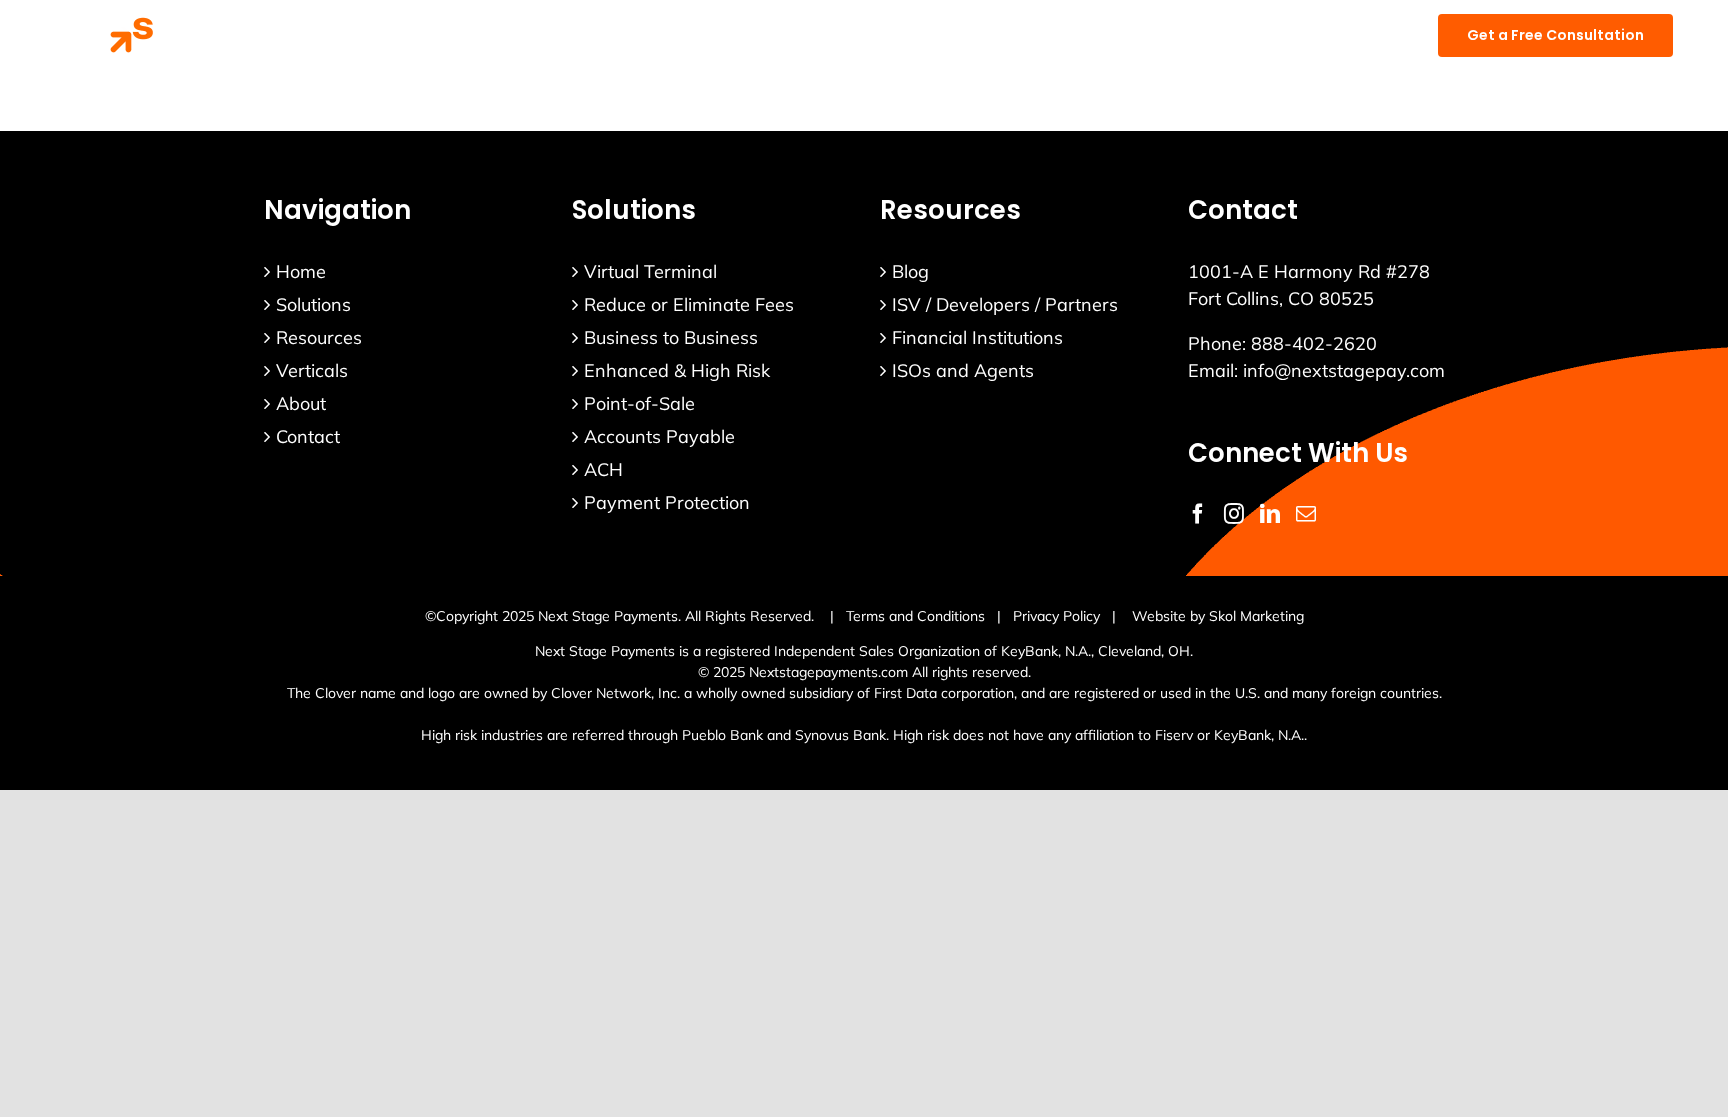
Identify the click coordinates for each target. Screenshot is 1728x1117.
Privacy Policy (1056, 616)
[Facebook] (1198, 514)
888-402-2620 (1314, 343)
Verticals (312, 370)
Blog (910, 271)
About (301, 403)
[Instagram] (1234, 514)
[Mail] (1306, 514)
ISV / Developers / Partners (1005, 304)
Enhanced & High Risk (677, 370)
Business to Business (671, 337)
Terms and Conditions (915, 616)
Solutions (313, 304)
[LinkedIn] (1270, 514)
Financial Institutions (977, 337)
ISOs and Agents (963, 370)
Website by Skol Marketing (1218, 616)
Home (301, 271)
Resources (319, 337)
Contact (308, 436)
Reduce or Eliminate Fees (689, 304)
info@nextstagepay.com (1344, 370)
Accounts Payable (659, 436)
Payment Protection (667, 502)
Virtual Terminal (650, 271)
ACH (603, 469)
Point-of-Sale (639, 403)
